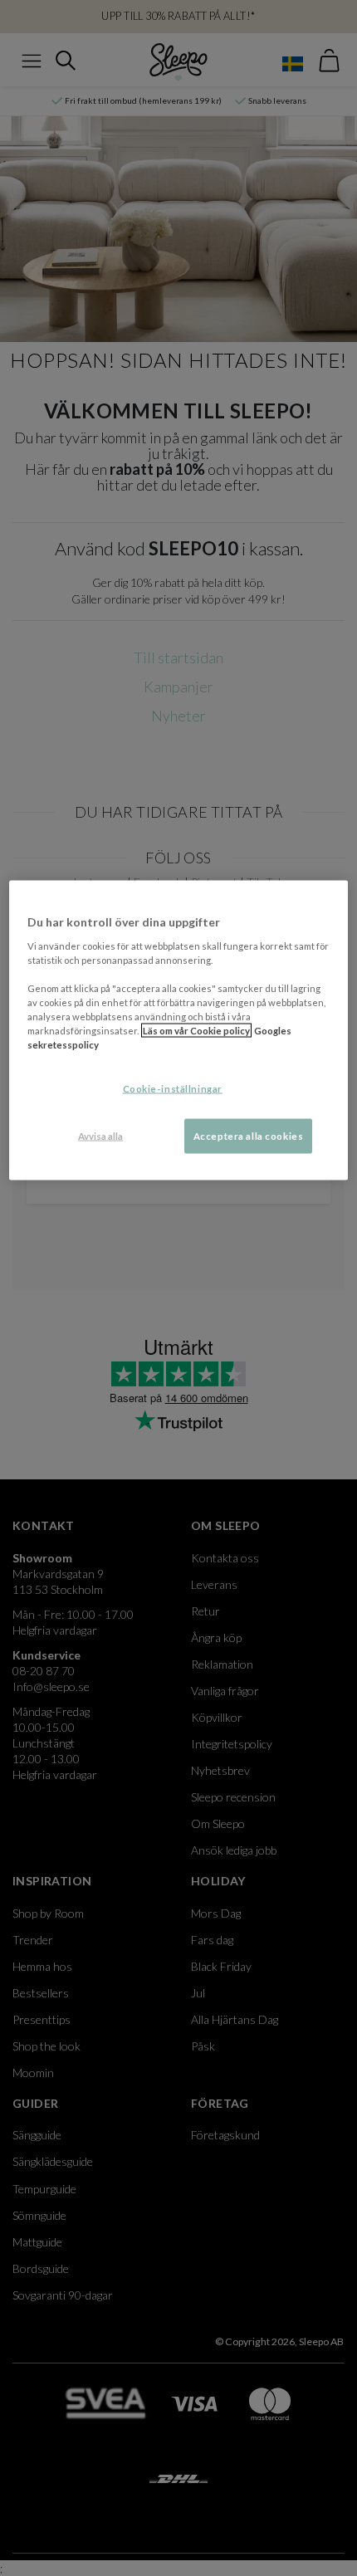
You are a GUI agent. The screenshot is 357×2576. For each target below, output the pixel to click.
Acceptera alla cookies (249, 1136)
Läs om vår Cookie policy (196, 1031)
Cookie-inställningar (173, 1089)
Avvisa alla (100, 1136)
